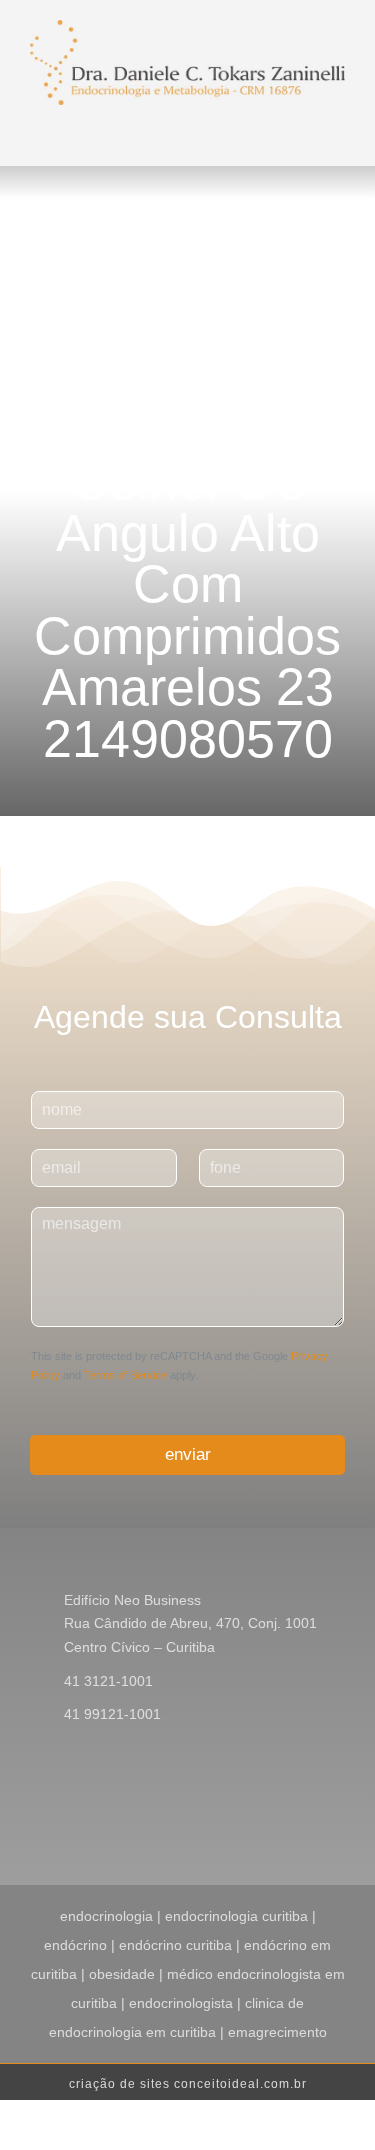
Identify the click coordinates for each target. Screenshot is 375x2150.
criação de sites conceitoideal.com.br (188, 2084)
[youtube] (307, 1817)
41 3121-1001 (108, 1681)
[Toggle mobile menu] (198, 129)
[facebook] (243, 1817)
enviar (188, 1454)
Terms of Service (125, 1375)
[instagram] (275, 1817)
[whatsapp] (339, 1817)
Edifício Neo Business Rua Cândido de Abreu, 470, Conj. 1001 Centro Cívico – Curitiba (190, 1624)
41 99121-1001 (112, 1714)
